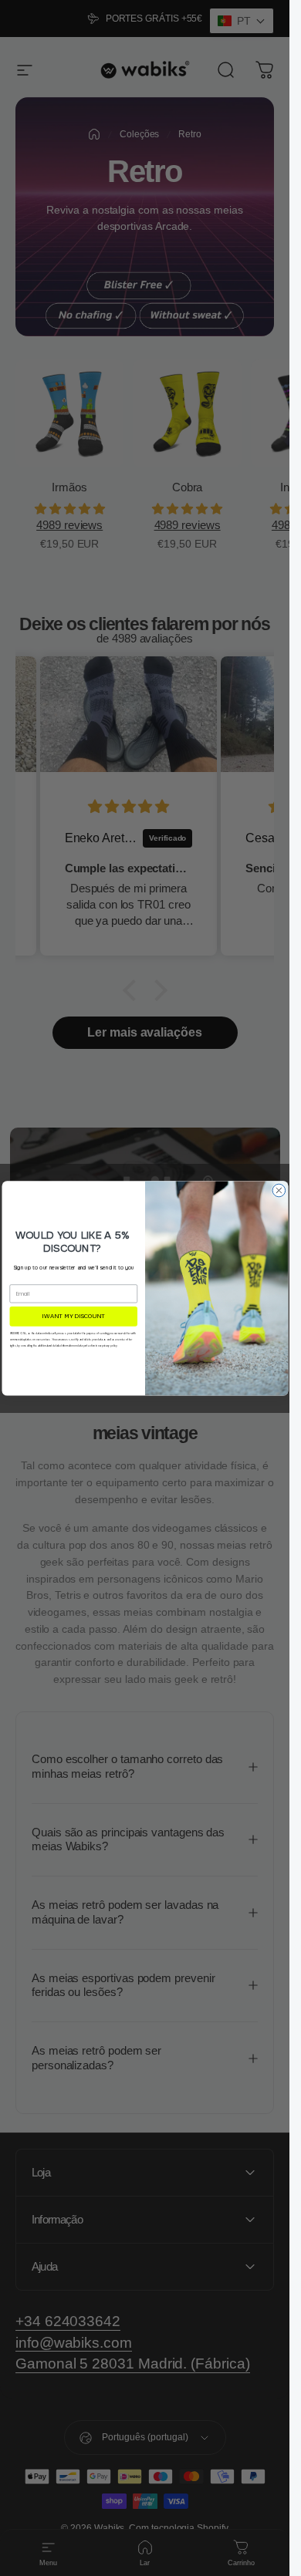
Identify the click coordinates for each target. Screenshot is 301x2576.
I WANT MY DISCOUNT (73, 1316)
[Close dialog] (279, 1190)
